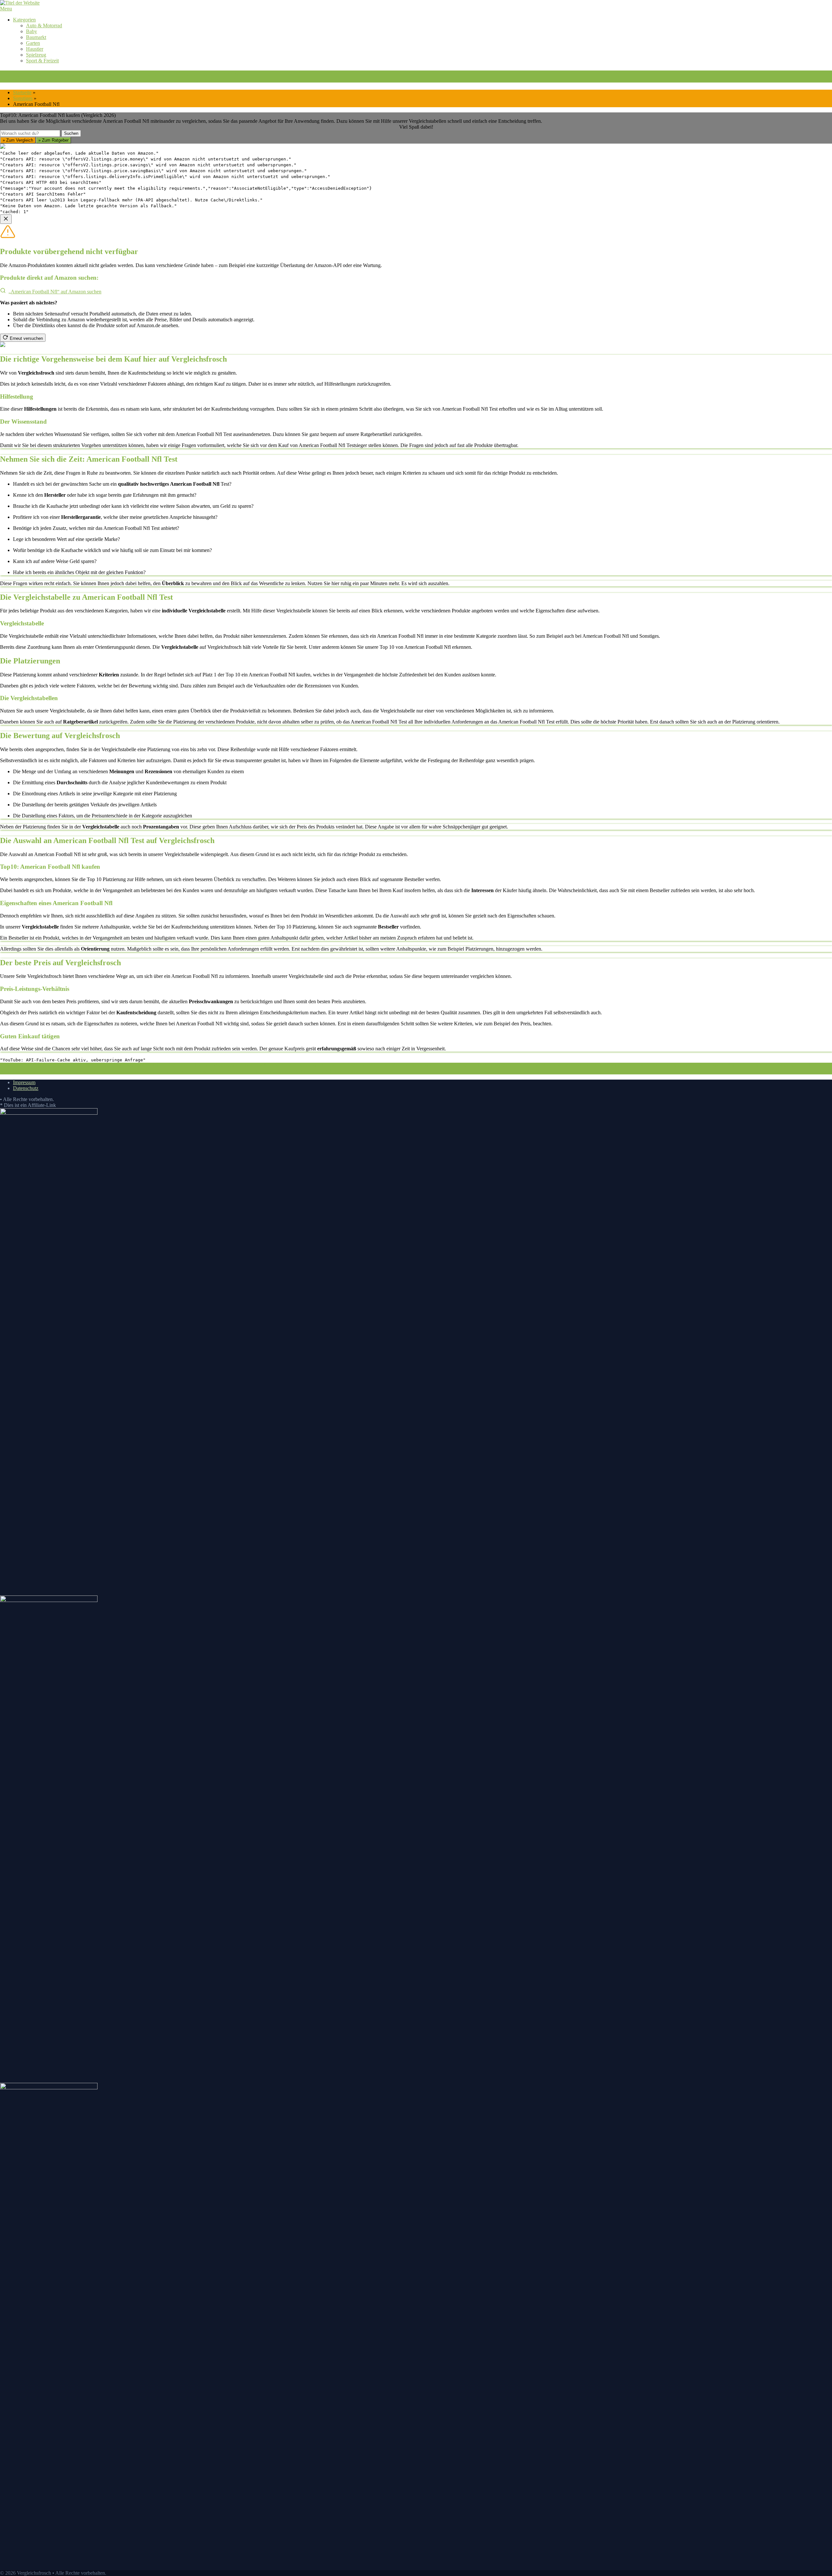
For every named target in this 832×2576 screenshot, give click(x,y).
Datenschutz (26, 1088)
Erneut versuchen (26, 338)
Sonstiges (23, 98)
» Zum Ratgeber (53, 140)
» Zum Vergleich (18, 140)
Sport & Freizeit (42, 61)
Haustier (35, 49)
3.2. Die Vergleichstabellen (552, 1065)
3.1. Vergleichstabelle (495, 1065)
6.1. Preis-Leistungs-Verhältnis (283, 1071)
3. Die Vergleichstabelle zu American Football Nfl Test (411, 1065)
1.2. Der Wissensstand (217, 1065)
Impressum (24, 1082)
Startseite (22, 92)
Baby (32, 31)
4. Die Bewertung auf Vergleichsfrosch (619, 1065)
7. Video (384, 1071)
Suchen (71, 133)
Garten (33, 43)
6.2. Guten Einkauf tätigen (348, 1071)
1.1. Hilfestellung (170, 1065)
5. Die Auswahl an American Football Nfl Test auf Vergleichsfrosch (728, 1065)
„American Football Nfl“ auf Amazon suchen (55, 292)
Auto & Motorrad (44, 26)
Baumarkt (36, 37)
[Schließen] (6, 219)
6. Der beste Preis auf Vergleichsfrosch (205, 1071)
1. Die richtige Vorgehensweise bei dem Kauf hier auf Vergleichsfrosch (73, 1065)
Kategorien (24, 20)
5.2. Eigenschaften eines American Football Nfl (117, 1071)
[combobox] (30, 133)
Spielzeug (36, 55)
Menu (6, 9)
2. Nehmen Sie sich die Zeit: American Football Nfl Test (297, 1065)
